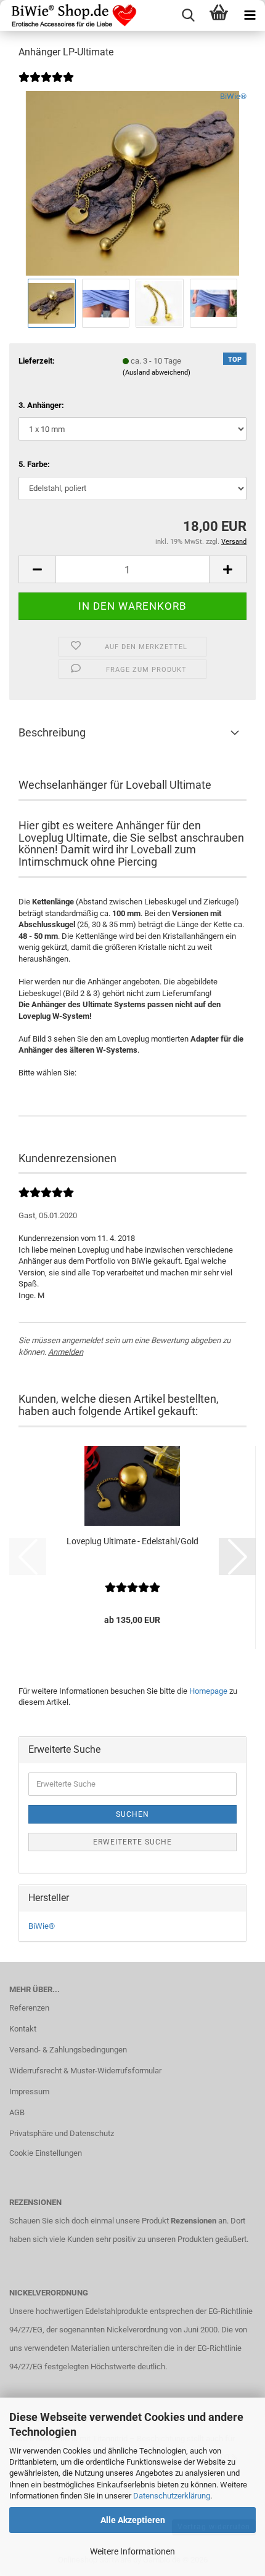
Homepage (208, 1691)
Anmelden (66, 1352)
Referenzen (29, 2008)
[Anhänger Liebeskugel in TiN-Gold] (132, 183)
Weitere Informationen (132, 2551)
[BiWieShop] (69, 15)
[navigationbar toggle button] (250, 15)
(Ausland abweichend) (157, 373)
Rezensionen (194, 2221)
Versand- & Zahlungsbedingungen (68, 2050)
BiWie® (233, 96)
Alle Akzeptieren (133, 2520)
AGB (17, 2112)
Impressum (29, 2092)
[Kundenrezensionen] (46, 85)
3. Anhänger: (41, 405)
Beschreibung (52, 732)
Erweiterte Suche (132, 1842)
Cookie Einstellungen (46, 2153)
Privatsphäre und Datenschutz (62, 2133)
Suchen (132, 1814)
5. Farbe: (34, 464)
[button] (37, 569)
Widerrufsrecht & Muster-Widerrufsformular (85, 2071)
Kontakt (23, 2029)
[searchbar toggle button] (188, 15)
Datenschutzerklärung (172, 2496)
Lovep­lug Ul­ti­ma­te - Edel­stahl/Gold (132, 1541)
